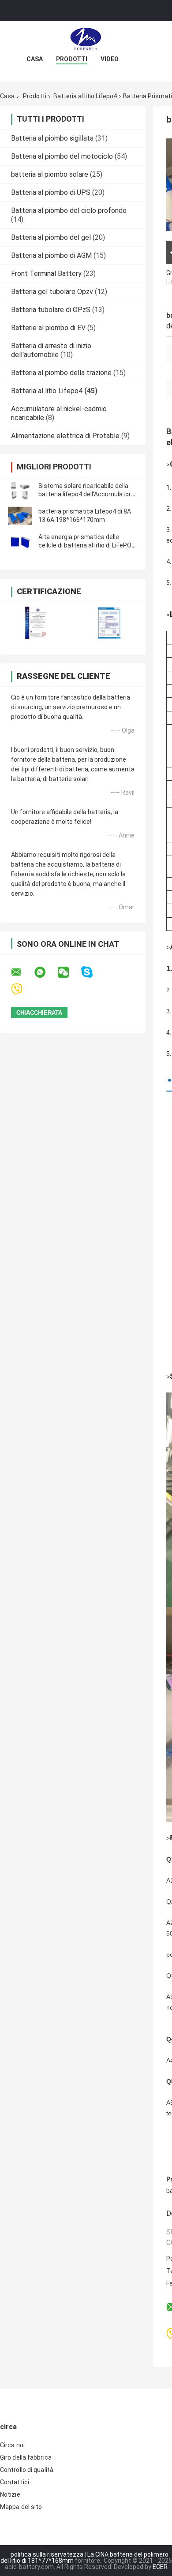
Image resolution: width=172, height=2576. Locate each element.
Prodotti (72, 59)
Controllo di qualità (27, 2470)
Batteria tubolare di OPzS (51, 310)
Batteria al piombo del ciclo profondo (69, 210)
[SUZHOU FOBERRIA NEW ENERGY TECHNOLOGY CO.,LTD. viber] (22, 989)
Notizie (10, 2494)
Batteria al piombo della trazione (61, 373)
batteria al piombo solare (50, 174)
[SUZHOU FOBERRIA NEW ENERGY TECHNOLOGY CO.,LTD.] (86, 39)
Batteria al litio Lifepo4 (85, 96)
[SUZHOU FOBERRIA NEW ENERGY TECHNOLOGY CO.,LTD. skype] (92, 972)
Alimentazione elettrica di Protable (65, 436)
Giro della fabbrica (26, 2457)
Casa (35, 59)
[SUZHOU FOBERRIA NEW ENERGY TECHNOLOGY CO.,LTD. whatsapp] (45, 972)
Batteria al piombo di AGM (51, 255)
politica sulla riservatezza (47, 2554)
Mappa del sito (21, 2507)
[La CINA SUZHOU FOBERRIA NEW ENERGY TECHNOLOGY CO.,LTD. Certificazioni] (36, 623)
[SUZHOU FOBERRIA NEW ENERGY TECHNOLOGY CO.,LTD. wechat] (69, 972)
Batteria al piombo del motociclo (62, 156)
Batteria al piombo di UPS (51, 192)
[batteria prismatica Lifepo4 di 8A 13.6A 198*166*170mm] (20, 516)
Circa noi (12, 2445)
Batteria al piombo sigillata (52, 138)
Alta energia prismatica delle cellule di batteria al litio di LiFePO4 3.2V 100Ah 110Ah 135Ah (87, 545)
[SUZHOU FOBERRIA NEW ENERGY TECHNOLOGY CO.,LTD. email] (22, 972)
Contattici (15, 2482)
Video (110, 59)
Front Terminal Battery (46, 274)
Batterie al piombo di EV (48, 328)
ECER (160, 2567)
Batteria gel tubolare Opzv (52, 292)
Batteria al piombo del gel (51, 237)
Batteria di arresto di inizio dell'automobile (51, 350)
